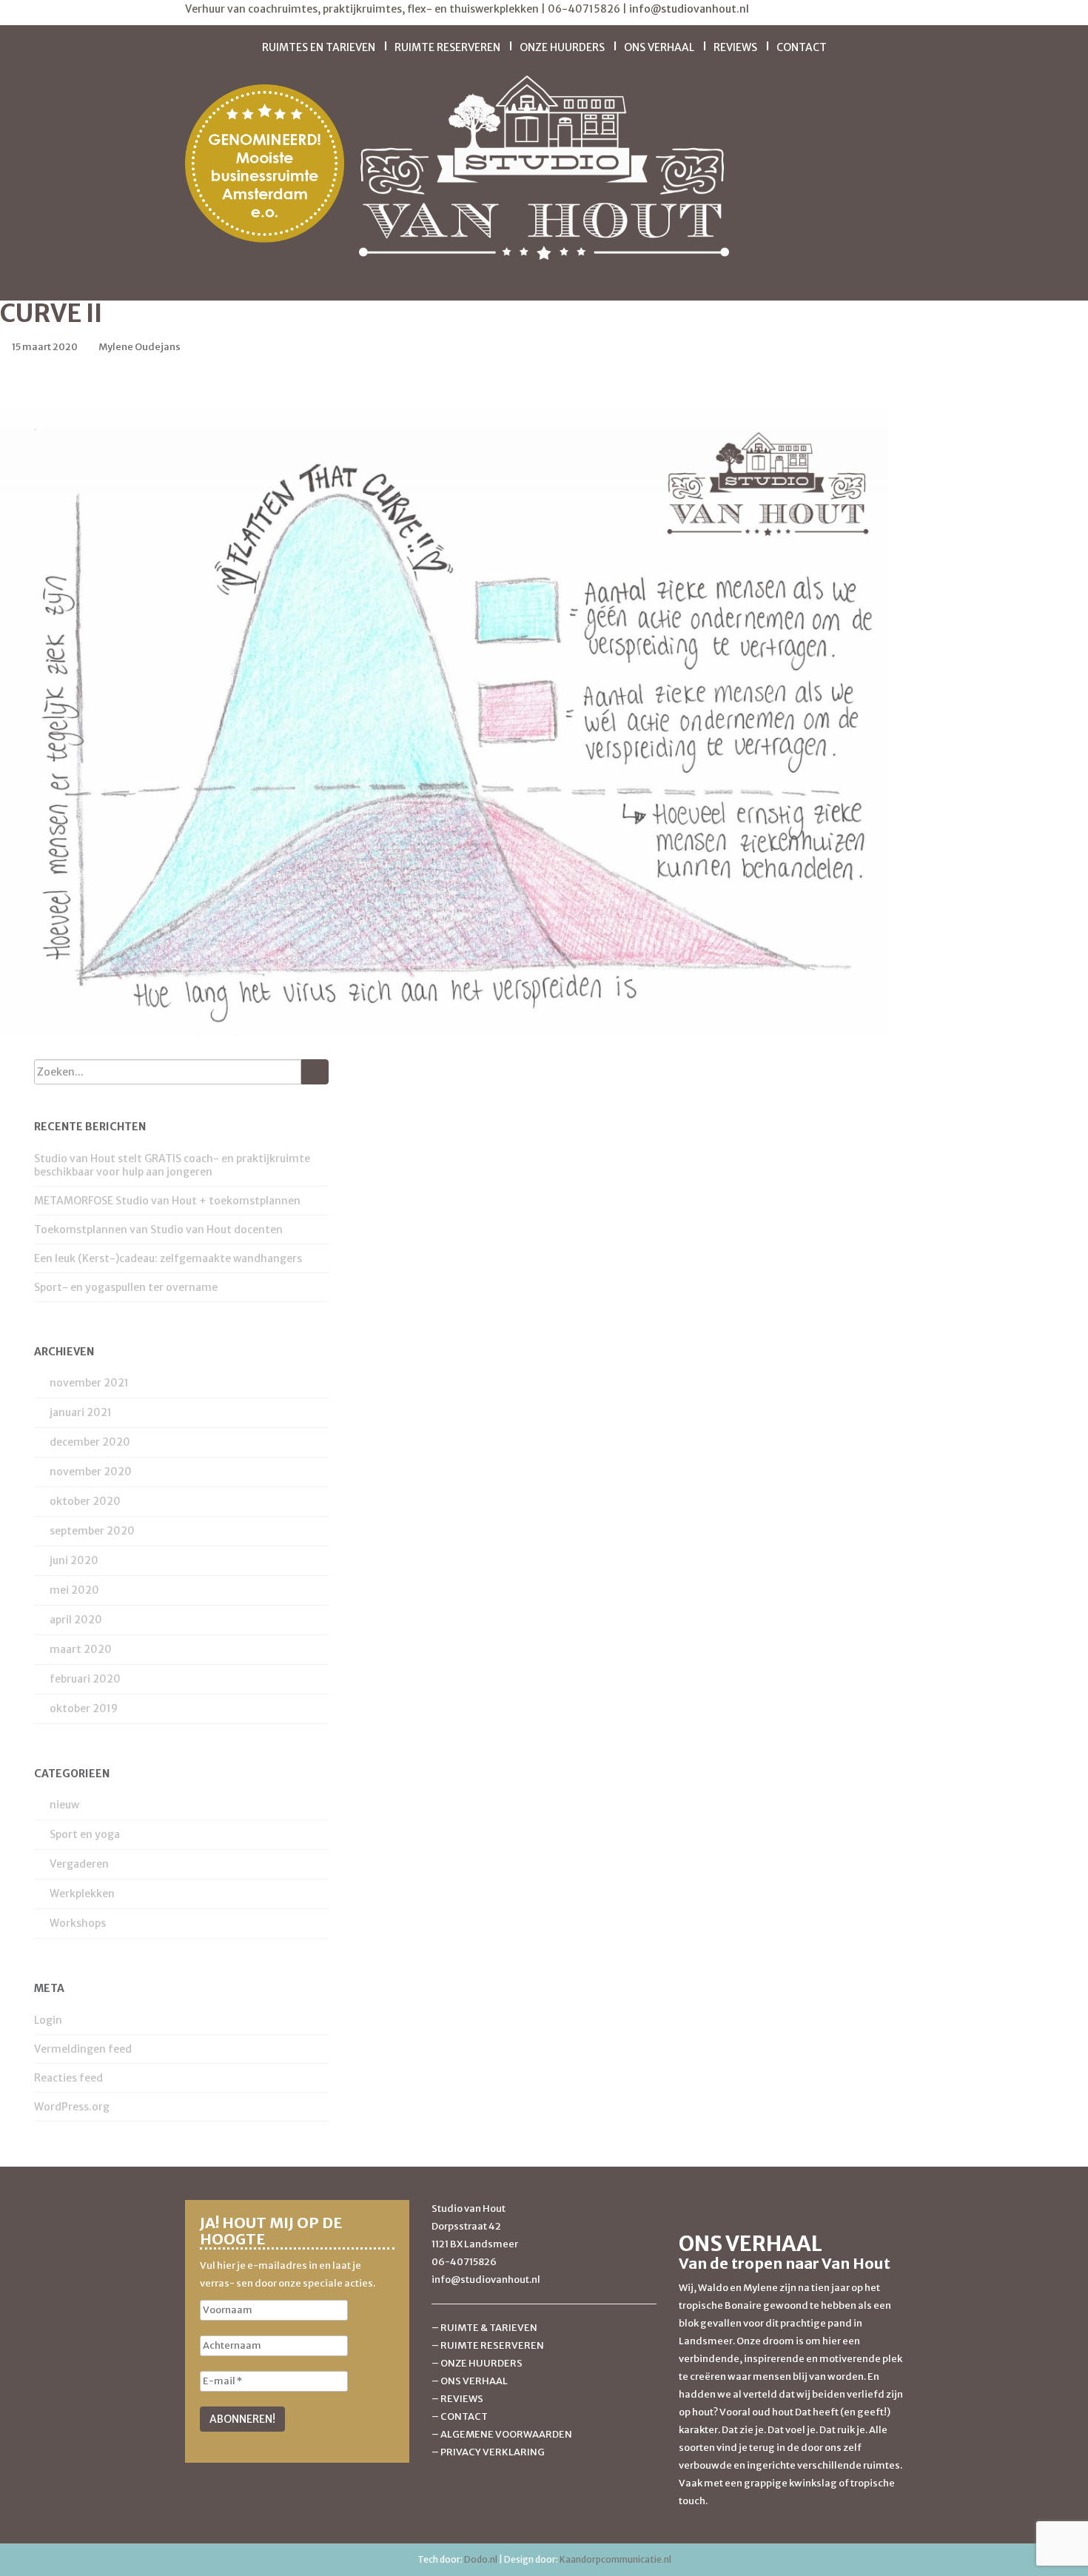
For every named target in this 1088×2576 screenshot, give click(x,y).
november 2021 (89, 1383)
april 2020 (76, 1620)
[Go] (315, 1072)
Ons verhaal (659, 47)
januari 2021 (81, 1412)
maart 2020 (81, 1649)
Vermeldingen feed (83, 2049)
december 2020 (90, 1442)
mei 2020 (74, 1590)
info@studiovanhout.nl (689, 9)
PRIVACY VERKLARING (493, 2452)
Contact (802, 47)
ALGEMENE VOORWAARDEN (506, 2434)
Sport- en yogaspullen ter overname (126, 1287)
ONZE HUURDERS (481, 2363)
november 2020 (91, 1472)
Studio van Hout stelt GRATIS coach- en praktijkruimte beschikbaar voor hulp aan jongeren (172, 1165)
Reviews (735, 47)
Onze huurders (562, 47)
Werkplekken (82, 1894)
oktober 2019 (84, 1708)
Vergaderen (79, 1864)
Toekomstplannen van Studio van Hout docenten (158, 1230)
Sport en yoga (85, 1834)
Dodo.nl (481, 2559)
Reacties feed (68, 2078)
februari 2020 (85, 1679)
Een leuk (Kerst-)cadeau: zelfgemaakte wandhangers (168, 1258)
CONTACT (464, 2416)
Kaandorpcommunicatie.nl (615, 2559)
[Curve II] (444, 721)
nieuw (64, 1805)
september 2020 (92, 1531)
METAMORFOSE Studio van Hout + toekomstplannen (167, 1201)
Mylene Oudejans (140, 347)
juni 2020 (74, 1560)
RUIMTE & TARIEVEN (489, 2328)
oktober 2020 (85, 1501)
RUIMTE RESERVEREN (492, 2345)
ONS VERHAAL (474, 2381)
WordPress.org (72, 2107)
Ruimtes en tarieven (319, 47)
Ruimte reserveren (447, 47)
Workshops (78, 1923)
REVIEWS (462, 2399)
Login (48, 2020)
